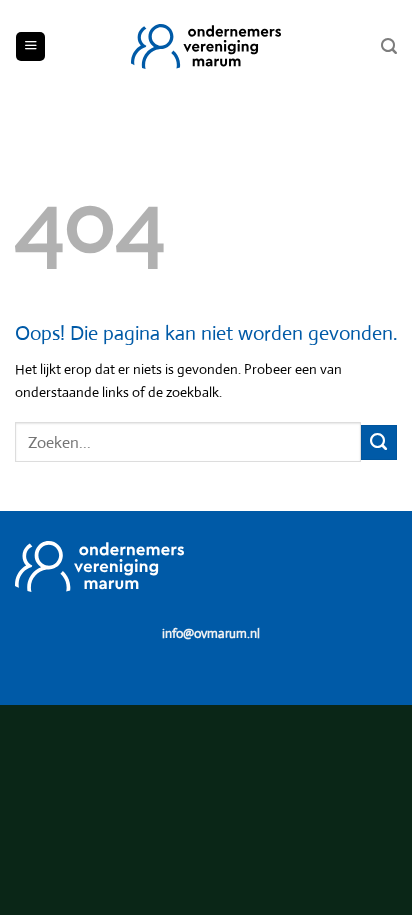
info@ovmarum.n (209, 633)
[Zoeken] (389, 46)
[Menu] (30, 47)
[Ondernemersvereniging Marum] (206, 46)
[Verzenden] (379, 443)
